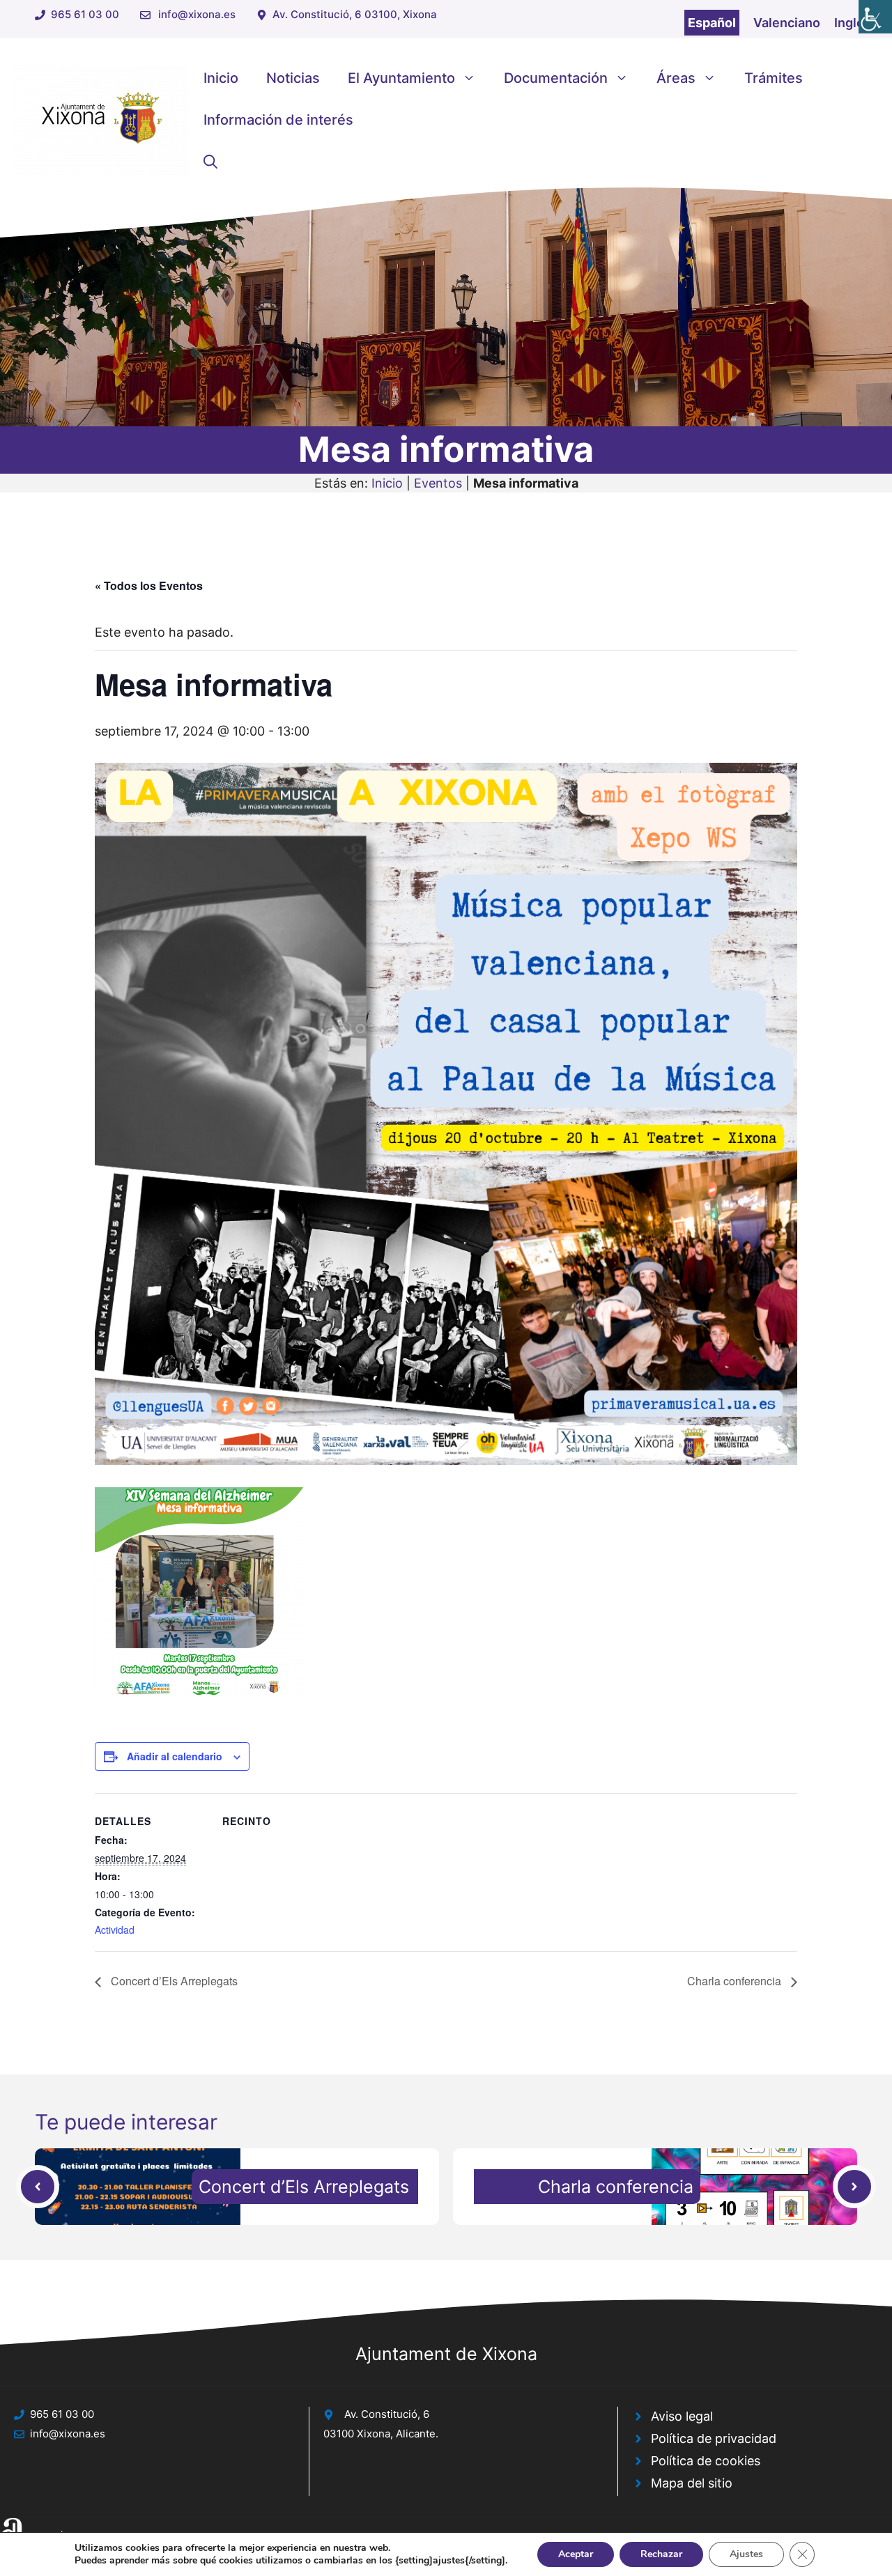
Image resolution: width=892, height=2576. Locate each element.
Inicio (221, 78)
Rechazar (661, 2554)
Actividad (115, 1930)
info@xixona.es (197, 14)
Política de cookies (706, 2461)
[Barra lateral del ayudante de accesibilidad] (875, 17)
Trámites (774, 78)
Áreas (676, 78)
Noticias (293, 78)
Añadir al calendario (175, 1756)
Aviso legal (682, 2416)
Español (712, 23)
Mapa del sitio (692, 2483)
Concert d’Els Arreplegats (173, 1981)
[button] (210, 162)
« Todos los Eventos (149, 585)
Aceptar (576, 2554)
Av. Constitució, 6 (387, 2414)
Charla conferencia (736, 1981)
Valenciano (787, 23)
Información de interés (278, 120)
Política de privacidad (714, 2438)
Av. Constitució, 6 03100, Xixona (355, 14)
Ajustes (746, 2554)
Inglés (853, 23)
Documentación (556, 78)
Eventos (438, 483)
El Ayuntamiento (401, 78)
